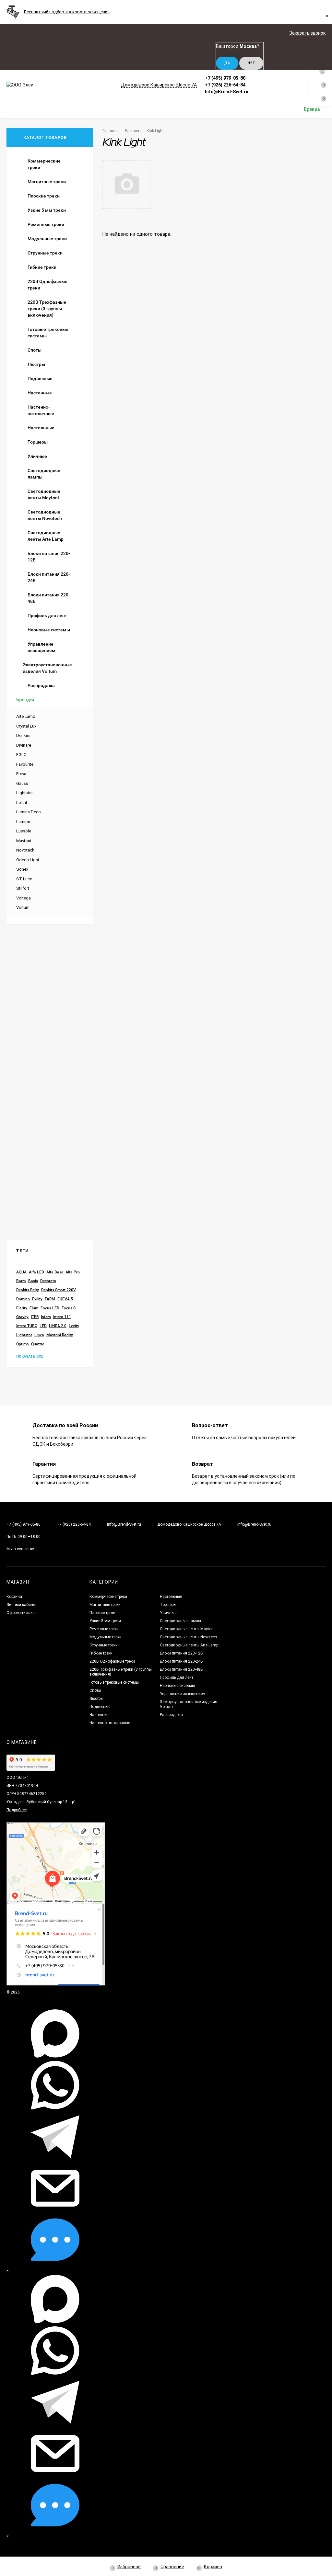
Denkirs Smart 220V (59, 1290)
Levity (74, 1326)
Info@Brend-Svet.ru (227, 92)
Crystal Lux (26, 726)
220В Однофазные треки (112, 1661)
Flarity (22, 1308)
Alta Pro (73, 1272)
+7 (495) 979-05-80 (225, 78)
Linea (39, 1335)
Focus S (69, 1308)
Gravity (22, 1317)
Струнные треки (104, 1645)
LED (43, 1326)
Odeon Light (28, 860)
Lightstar (24, 793)
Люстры (96, 1699)
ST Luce (24, 879)
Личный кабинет (22, 1605)
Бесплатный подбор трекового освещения (67, 12)
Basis (33, 1281)
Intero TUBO (27, 1326)
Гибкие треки (101, 1653)
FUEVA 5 (65, 1299)
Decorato (48, 1281)
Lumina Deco (29, 812)
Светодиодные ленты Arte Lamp (189, 1645)
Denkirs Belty (28, 1290)
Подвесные (100, 1707)
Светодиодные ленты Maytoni (187, 1629)
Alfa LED (36, 1272)
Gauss (22, 783)
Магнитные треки (105, 1605)
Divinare (24, 745)
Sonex (22, 869)
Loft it (22, 802)
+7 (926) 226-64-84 (225, 85)
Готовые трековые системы (114, 1682)
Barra (21, 1281)
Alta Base (55, 1272)
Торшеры (168, 1605)
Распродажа (171, 1715)
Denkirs (23, 735)
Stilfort (23, 888)
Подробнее (17, 1810)
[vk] (76, 1549)
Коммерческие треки (108, 1597)
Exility (37, 1299)
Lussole (24, 831)
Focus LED (50, 1308)
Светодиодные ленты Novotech (188, 1637)
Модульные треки (106, 1637)
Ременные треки (104, 1629)
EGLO (21, 755)
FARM (50, 1299)
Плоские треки (102, 1613)
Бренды (132, 131)
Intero (46, 1317)
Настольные (171, 1597)
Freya (21, 774)
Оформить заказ (22, 1613)
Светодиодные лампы (180, 1621)
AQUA (21, 1272)
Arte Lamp (26, 716)
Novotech (25, 850)
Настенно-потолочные (110, 1723)
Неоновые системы (177, 1686)
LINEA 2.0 (58, 1326)
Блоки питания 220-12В (181, 1653)
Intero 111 (62, 1317)
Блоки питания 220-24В (181, 1661)
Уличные (168, 1613)
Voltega (24, 898)
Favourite (25, 764)
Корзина (14, 1597)
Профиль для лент (177, 1678)
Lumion (23, 822)
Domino (23, 1299)
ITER (35, 1317)
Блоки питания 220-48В (181, 1669)
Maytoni (24, 841)
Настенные (99, 1715)
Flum (34, 1308)
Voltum (23, 907)
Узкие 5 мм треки (105, 1621)
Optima (23, 1344)
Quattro (38, 1344)
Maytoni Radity (60, 1335)
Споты (95, 1690)
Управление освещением (183, 1694)
